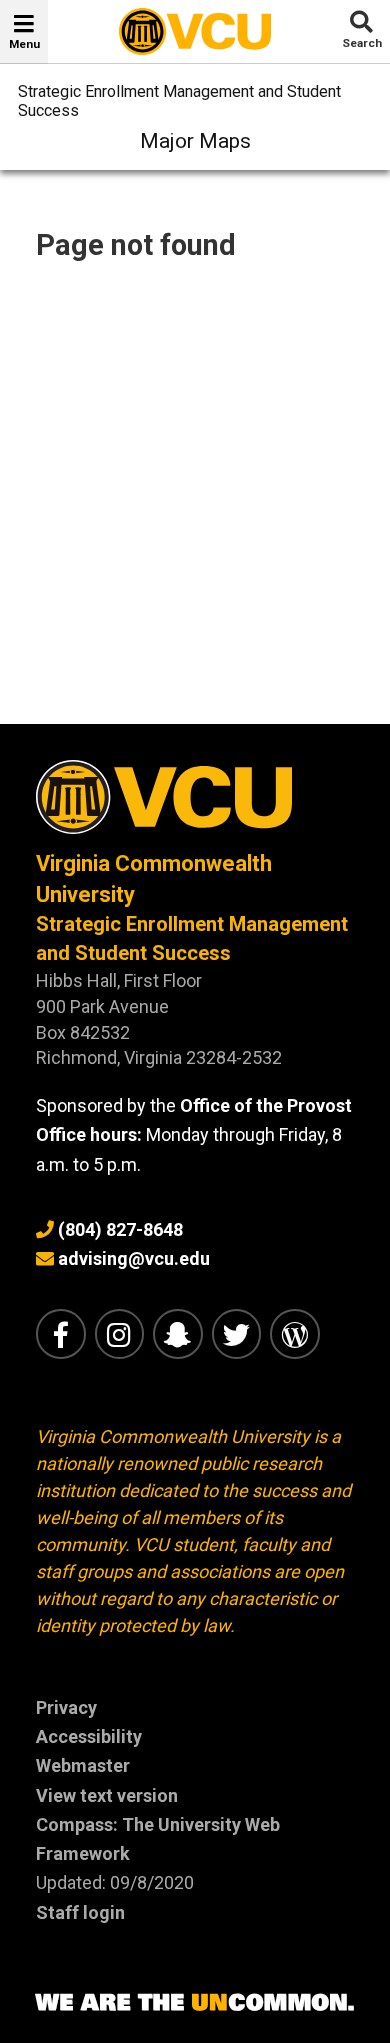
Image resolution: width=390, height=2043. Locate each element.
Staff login (80, 1912)
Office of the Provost (266, 1105)
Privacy (66, 1707)
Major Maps (195, 141)
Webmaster (83, 1765)
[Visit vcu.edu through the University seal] (195, 804)
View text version (107, 1795)
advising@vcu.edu (134, 1258)
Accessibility (89, 1736)
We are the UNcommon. (195, 2003)
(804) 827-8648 (120, 1229)
